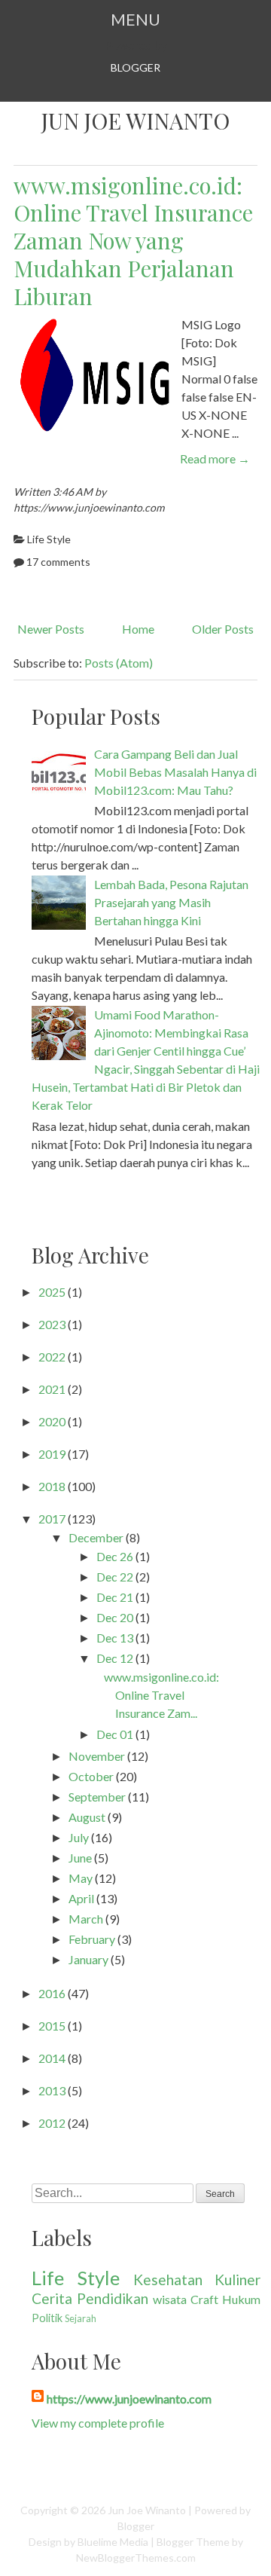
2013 (52, 2090)
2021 (52, 1389)
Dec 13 (115, 1638)
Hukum (241, 2299)
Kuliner (238, 2280)
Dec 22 (115, 1577)
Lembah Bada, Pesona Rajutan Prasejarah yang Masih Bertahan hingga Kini (171, 902)
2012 (52, 2123)
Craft (204, 2299)
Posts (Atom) (119, 663)
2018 (52, 1486)
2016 (52, 1993)
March (86, 1919)
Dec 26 (115, 1556)
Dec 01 (115, 1734)
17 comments (58, 562)
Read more (215, 458)
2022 (52, 1357)
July (79, 1837)
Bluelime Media (113, 2542)
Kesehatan (168, 2280)
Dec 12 (115, 1658)
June (80, 1858)
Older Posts (223, 629)
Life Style (49, 539)
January (88, 1959)
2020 (52, 1421)
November (97, 1756)
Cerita (52, 2298)
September (97, 1797)
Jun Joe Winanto (135, 121)
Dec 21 (115, 1597)
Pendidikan (113, 2298)
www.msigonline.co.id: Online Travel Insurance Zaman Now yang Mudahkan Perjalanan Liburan (133, 240)
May (81, 1878)
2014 (52, 2058)
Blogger (135, 67)
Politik (47, 2318)
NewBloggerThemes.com (136, 2558)
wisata (170, 2299)
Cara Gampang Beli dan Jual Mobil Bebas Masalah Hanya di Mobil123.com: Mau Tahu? (175, 772)
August (87, 1817)
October (91, 1776)
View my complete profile (98, 2423)
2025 (52, 1292)
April (81, 1898)
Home (138, 629)
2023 (52, 1324)
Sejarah (81, 2318)
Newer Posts (51, 629)
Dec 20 (115, 1617)
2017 (52, 1519)
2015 (52, 2026)
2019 (52, 1454)
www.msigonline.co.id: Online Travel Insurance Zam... (161, 1695)
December (96, 1537)
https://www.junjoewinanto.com (129, 2399)
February (92, 1939)
